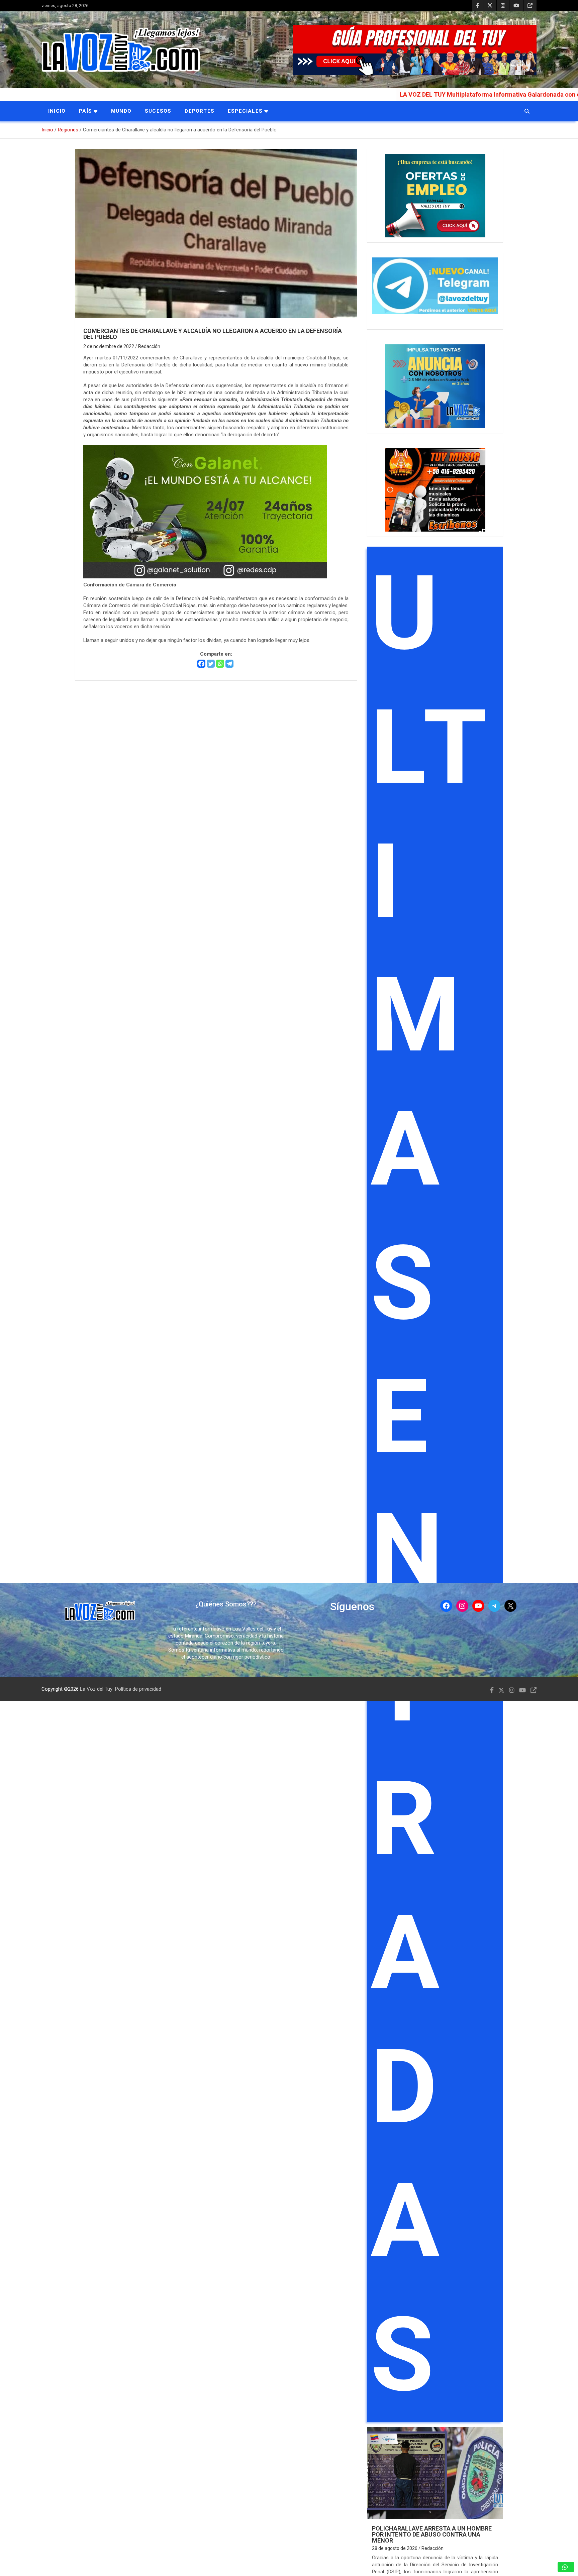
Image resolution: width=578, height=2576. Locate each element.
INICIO (57, 111)
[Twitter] (211, 664)
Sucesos (158, 111)
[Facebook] (201, 664)
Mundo (121, 111)
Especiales (245, 111)
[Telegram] (229, 664)
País (85, 111)
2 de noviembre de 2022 (109, 346)
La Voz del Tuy (96, 1689)
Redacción (149, 346)
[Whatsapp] (220, 664)
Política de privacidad (138, 1689)
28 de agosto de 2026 (395, 2548)
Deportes (200, 111)
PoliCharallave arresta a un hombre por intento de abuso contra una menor (432, 2534)
